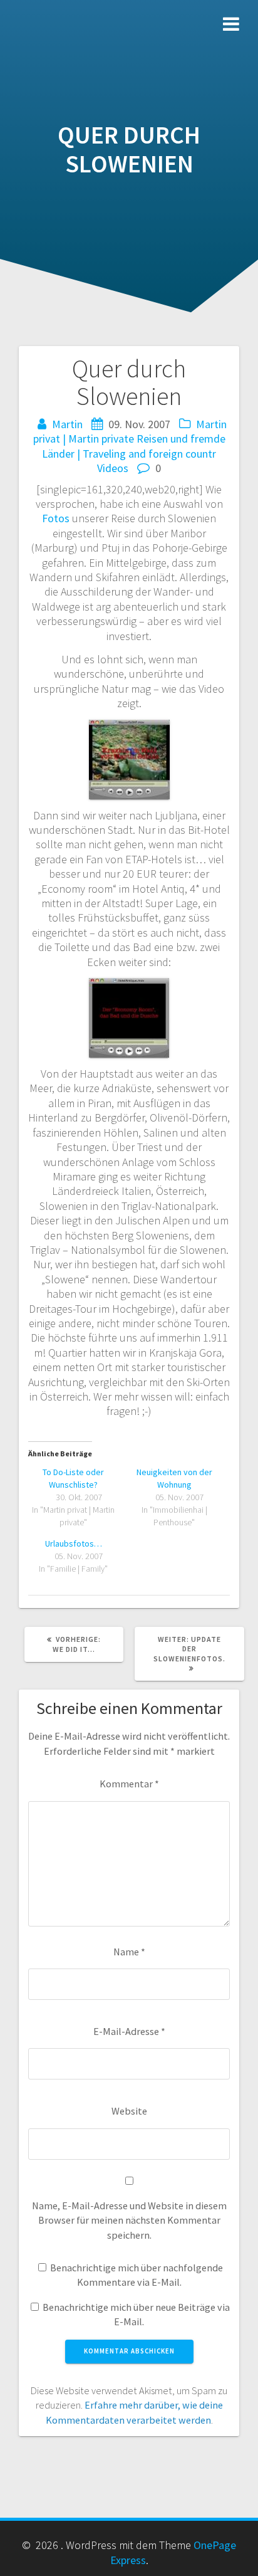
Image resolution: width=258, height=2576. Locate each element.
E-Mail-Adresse (129, 2031)
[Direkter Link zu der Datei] (129, 985)
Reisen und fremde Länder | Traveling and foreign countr (134, 446)
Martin (67, 424)
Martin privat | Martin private (130, 431)
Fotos (56, 518)
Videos (113, 468)
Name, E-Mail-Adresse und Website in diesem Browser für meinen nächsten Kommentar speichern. (129, 2220)
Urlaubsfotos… (74, 1543)
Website (129, 2111)
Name (129, 1952)
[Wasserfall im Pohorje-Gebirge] (129, 727)
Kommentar (129, 1784)
